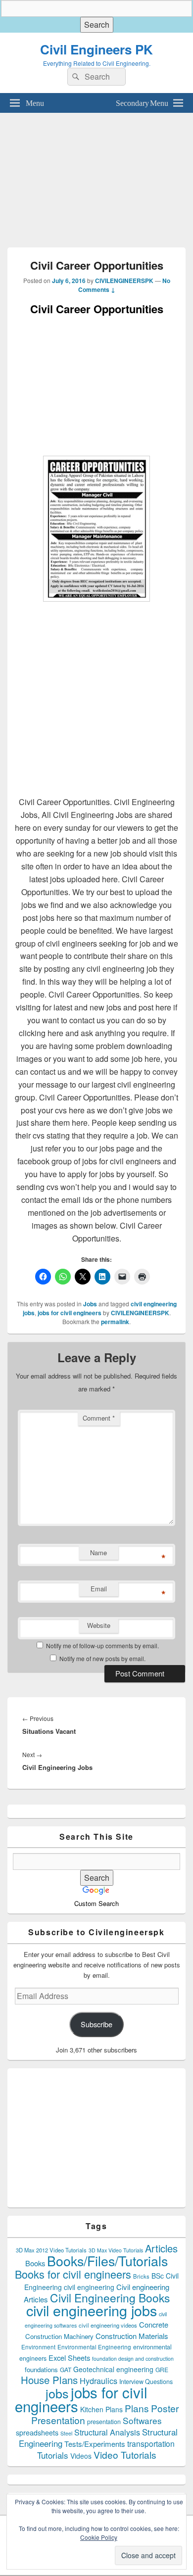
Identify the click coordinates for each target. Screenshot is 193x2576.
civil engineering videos (108, 2325)
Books (35, 2263)
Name (98, 1552)
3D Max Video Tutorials (116, 2250)
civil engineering (89, 2287)
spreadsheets (37, 2433)
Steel (66, 2433)
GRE (162, 2369)
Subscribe (96, 2024)
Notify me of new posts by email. (102, 1658)
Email (99, 1589)
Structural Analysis (107, 2432)
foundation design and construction (133, 2359)
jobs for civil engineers (70, 1313)
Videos (81, 2456)
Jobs (90, 1304)
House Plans (49, 2380)
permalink (115, 1322)
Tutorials (53, 2455)
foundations (41, 2369)
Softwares (142, 2420)
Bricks (141, 2276)
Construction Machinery (59, 2336)
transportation (151, 2443)
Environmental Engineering (94, 2347)
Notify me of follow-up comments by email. (102, 1646)
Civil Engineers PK (96, 49)
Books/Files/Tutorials (107, 2261)
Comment (99, 1418)
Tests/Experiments (95, 2444)
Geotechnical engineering (113, 2369)
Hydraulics (98, 2381)
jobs (57, 2393)
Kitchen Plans (101, 2409)
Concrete (154, 2324)
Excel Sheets (69, 2358)
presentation (104, 2422)
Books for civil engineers (73, 2274)
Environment (38, 2347)
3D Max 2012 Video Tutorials (51, 2250)
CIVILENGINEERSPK (124, 281)
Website (99, 1625)
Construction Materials (132, 2336)
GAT (66, 2369)
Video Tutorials (125, 2455)
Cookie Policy (99, 2537)
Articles (161, 2248)
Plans (137, 2408)
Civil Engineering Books (110, 2297)
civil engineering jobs (92, 2310)
